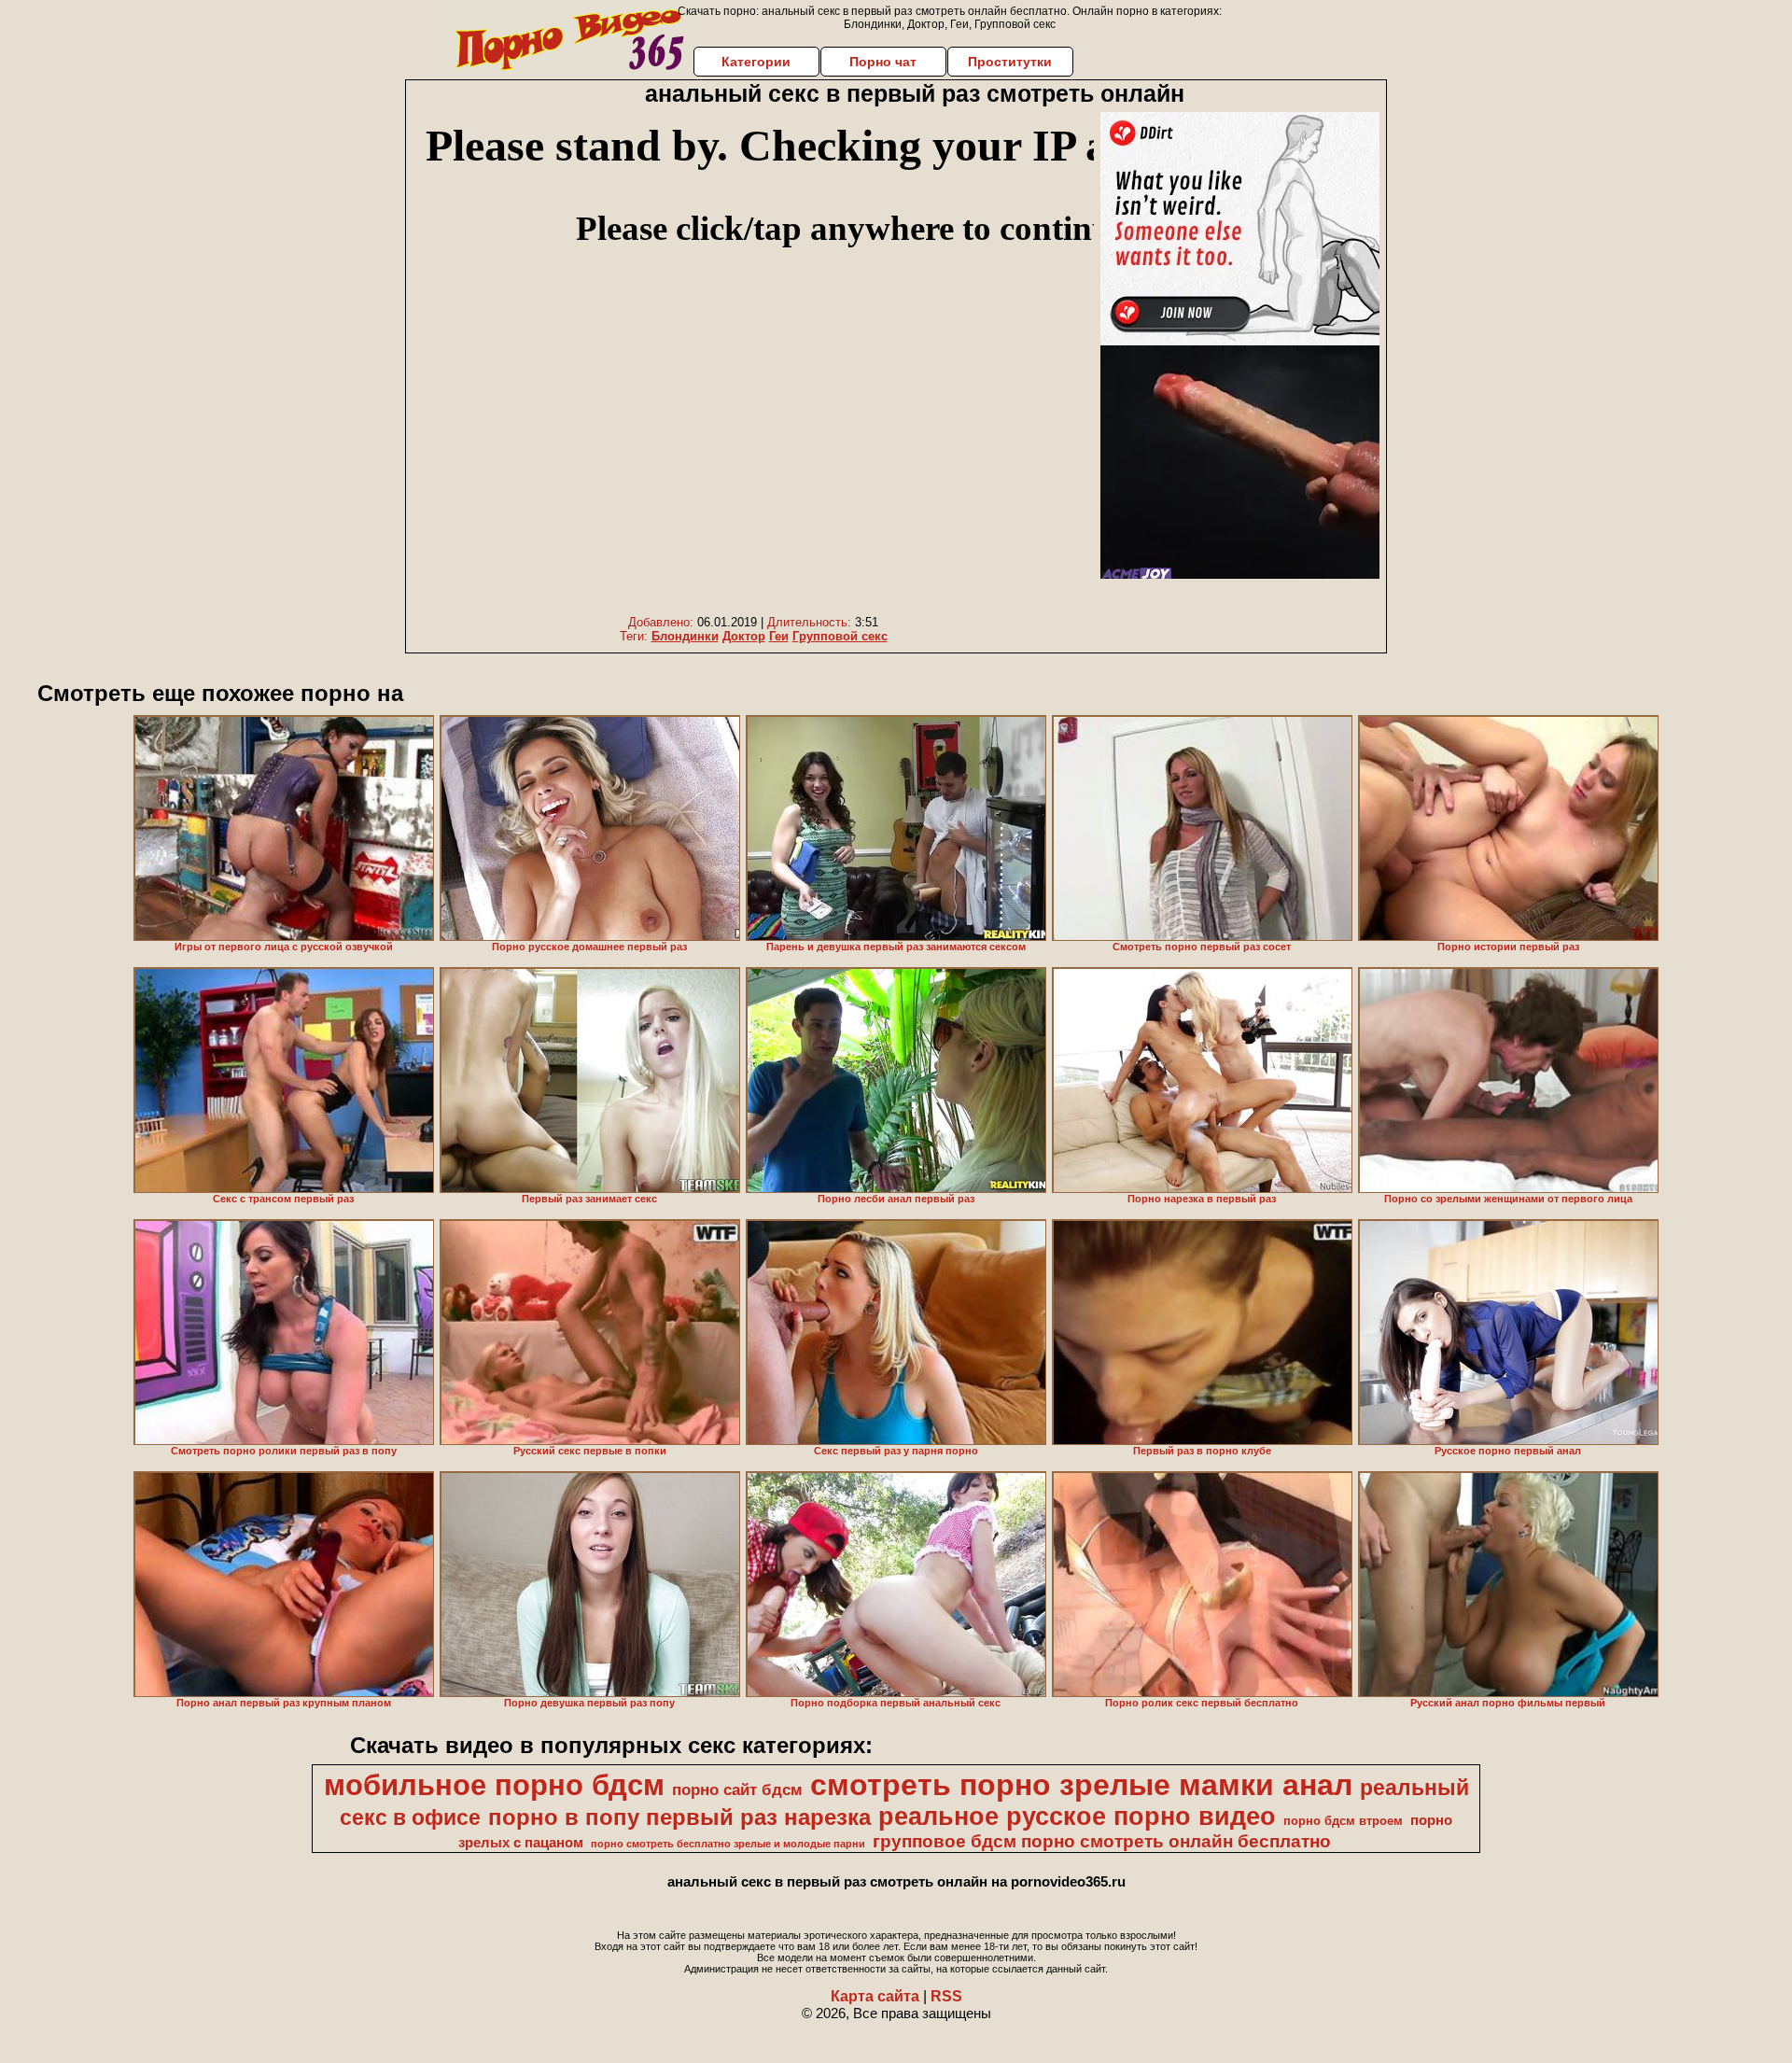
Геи (779, 636)
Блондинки (685, 636)
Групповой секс (840, 636)
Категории (756, 62)
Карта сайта (875, 1996)
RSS (946, 1996)
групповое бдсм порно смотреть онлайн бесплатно (1102, 1841)
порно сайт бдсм (737, 1789)
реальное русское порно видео (1077, 1817)
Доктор (744, 636)
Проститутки (1010, 62)
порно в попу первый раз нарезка (679, 1817)
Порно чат (883, 62)
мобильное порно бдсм (494, 1785)
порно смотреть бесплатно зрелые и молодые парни (728, 1844)
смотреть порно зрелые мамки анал (1081, 1785)
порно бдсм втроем (1343, 1821)
